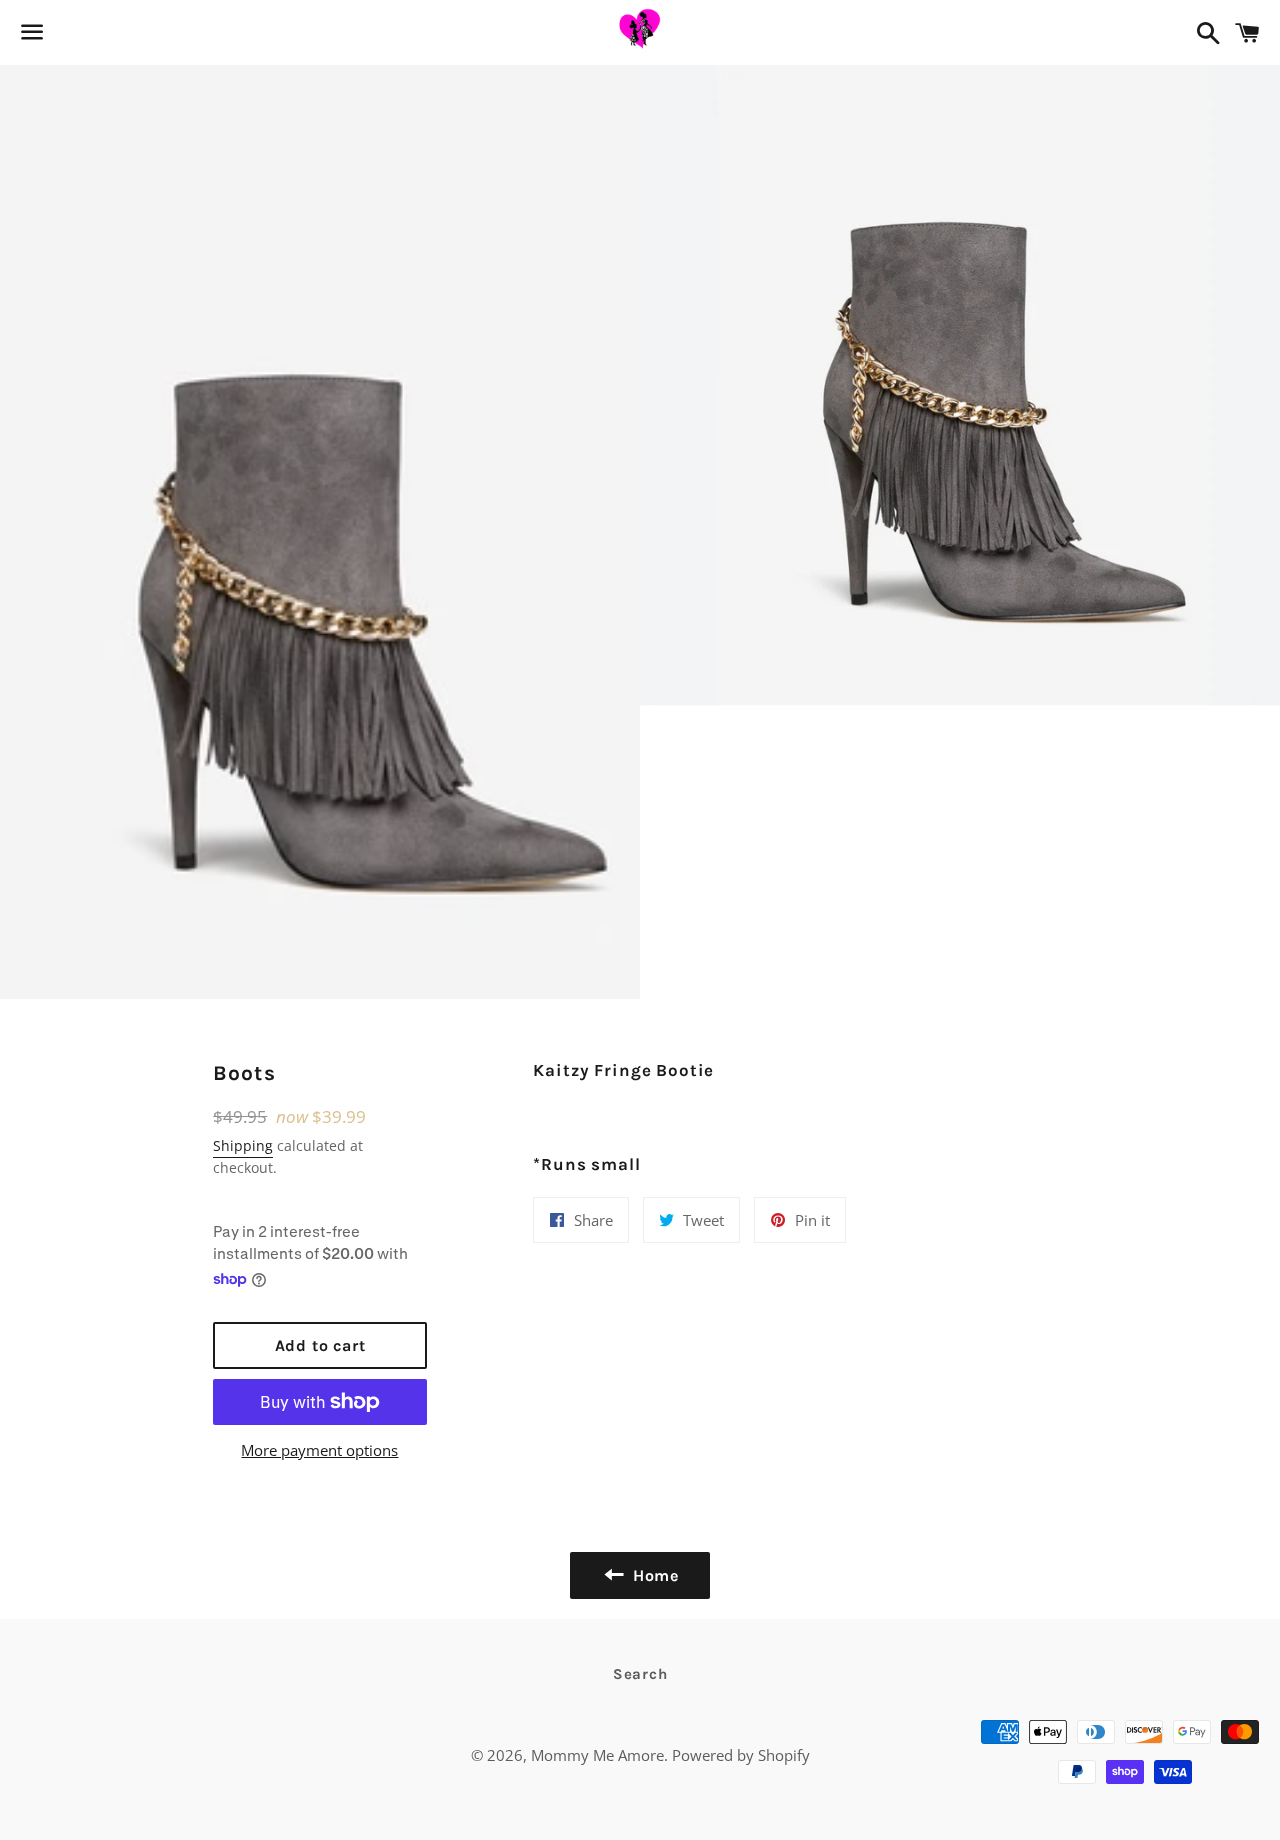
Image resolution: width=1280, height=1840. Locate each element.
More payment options (319, 1450)
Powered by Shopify (741, 1755)
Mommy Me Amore (597, 1755)
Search (640, 1674)
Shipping (243, 1145)
